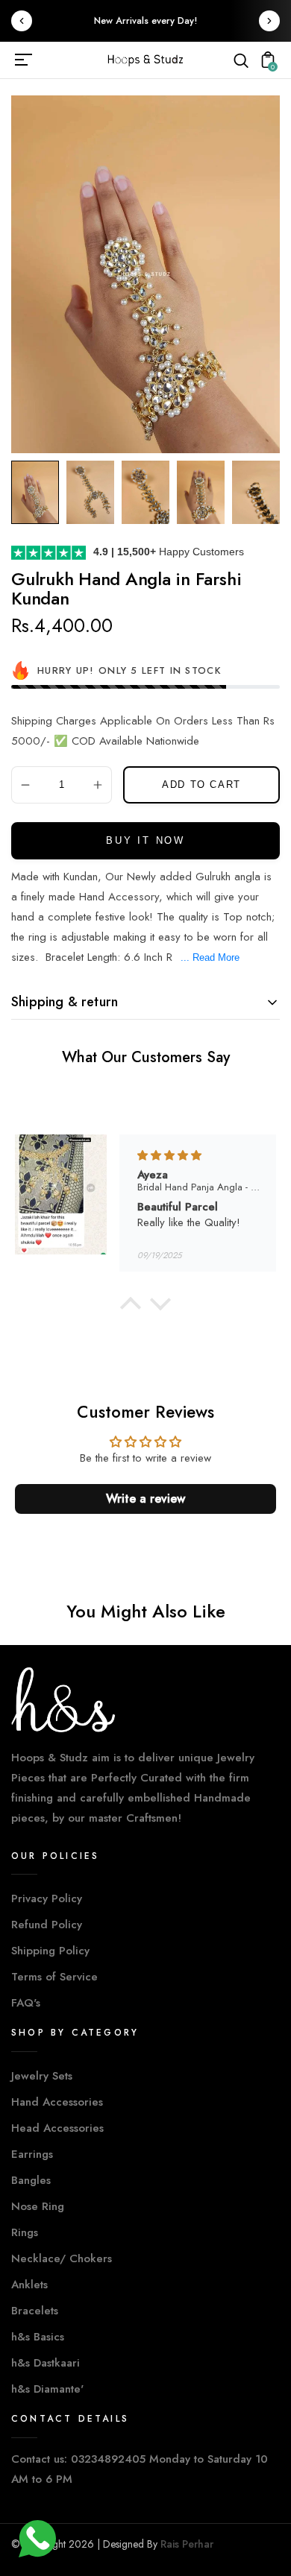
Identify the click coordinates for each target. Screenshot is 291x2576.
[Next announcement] (269, 21)
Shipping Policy (50, 1951)
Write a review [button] (145, 1499)
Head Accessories (57, 2128)
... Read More (210, 957)
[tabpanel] (39, 492)
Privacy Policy (47, 1898)
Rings (25, 2232)
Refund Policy (47, 1925)
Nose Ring (38, 2206)
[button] (131, 1307)
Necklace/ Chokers (62, 2258)
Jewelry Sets (42, 2076)
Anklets (29, 2285)
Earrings (32, 2154)
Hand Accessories (57, 2102)
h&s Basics (38, 2337)
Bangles (31, 2180)
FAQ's (26, 2003)
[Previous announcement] (22, 21)
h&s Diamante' (47, 2389)
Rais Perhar (187, 2544)
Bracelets (35, 2311)
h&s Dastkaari (46, 2363)
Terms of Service (54, 1977)
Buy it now (145, 840)
